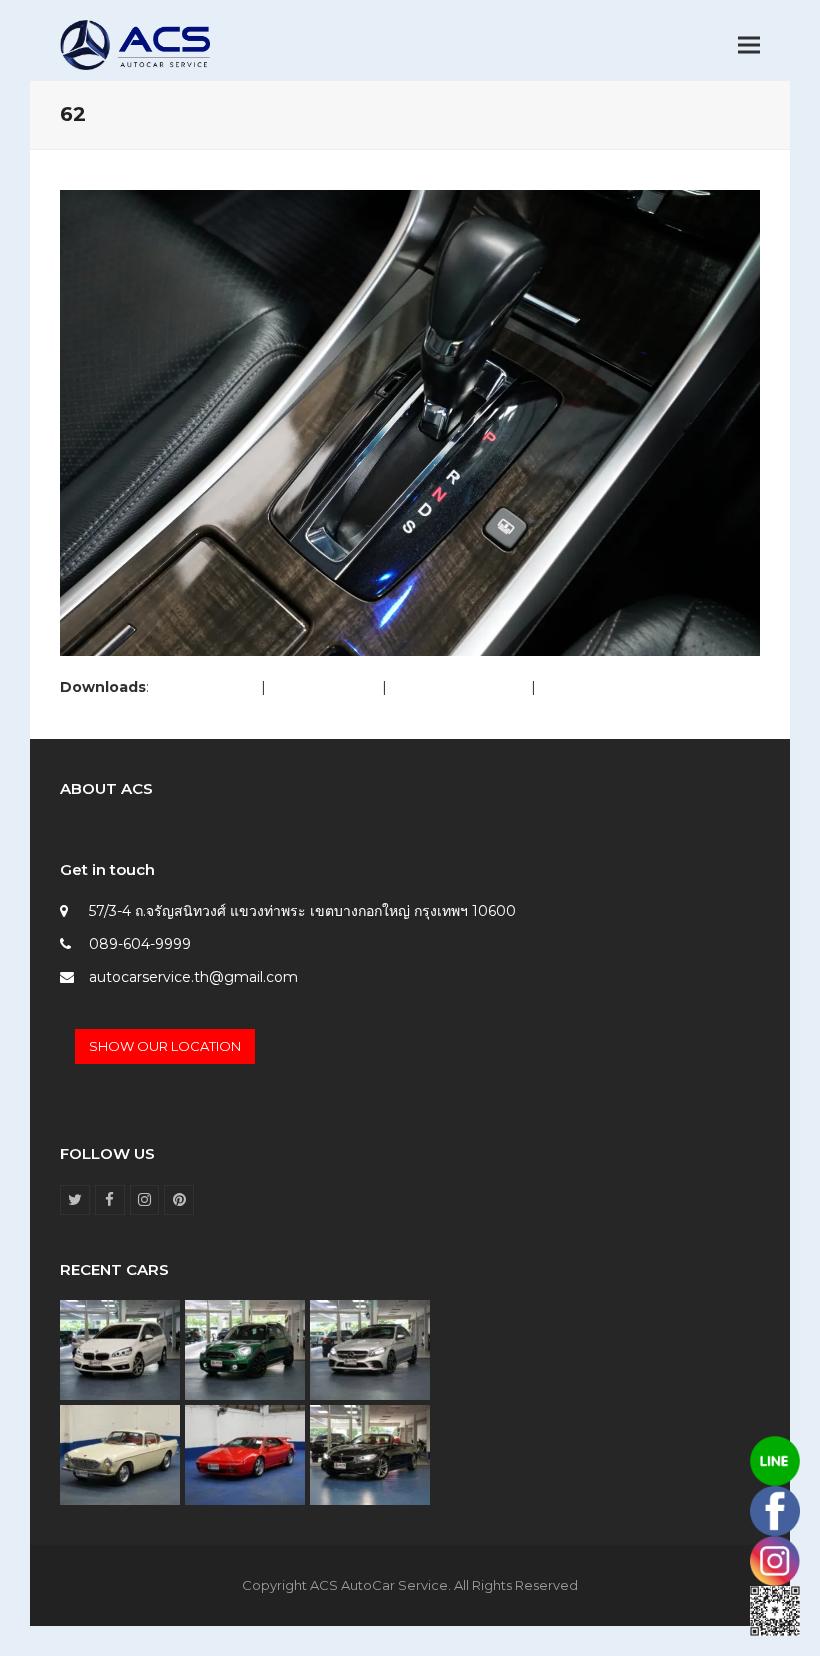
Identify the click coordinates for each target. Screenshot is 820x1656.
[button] (749, 45)
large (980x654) (324, 687)
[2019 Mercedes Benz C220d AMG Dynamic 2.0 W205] (370, 1349)
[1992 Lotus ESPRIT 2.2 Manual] (245, 1454)
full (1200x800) (205, 687)
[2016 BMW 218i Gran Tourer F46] (120, 1349)
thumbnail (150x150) (608, 687)
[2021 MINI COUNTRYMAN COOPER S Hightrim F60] (245, 1349)
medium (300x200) (459, 687)
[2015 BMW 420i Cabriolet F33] (370, 1454)
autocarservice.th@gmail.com (193, 977)
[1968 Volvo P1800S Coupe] (120, 1454)
